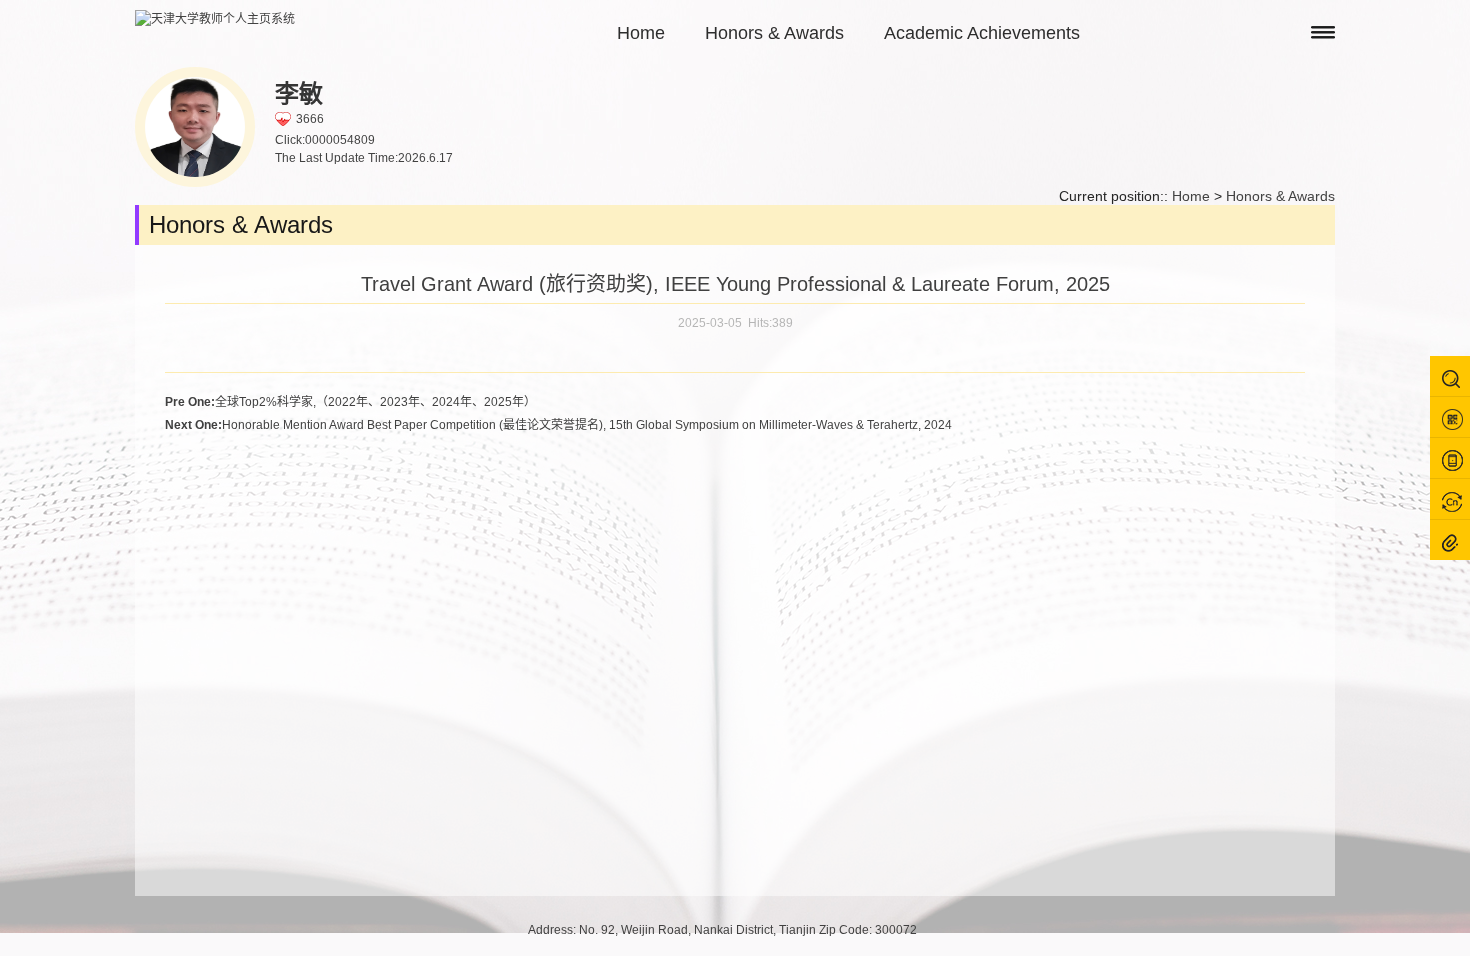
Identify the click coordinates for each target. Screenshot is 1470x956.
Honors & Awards (774, 33)
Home (641, 33)
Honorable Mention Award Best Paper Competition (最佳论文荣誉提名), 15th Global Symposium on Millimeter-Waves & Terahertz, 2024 (558, 425)
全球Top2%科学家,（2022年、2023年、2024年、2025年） (350, 402)
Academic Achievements (982, 33)
